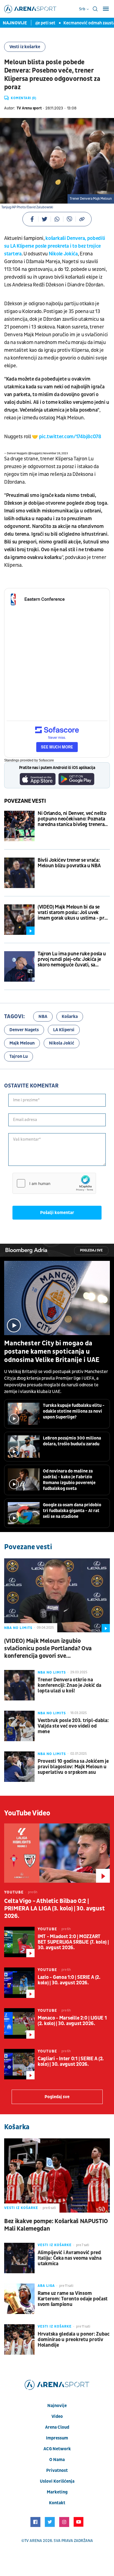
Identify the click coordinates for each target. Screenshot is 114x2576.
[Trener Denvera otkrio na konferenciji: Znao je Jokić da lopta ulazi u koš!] (19, 1685)
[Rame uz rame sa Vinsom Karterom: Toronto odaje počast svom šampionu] (19, 2299)
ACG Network (57, 2449)
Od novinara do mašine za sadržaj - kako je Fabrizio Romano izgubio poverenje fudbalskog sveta (69, 1480)
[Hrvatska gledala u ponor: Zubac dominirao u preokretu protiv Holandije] (19, 2339)
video (57, 2416)
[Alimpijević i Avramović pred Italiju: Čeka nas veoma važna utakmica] (19, 2258)
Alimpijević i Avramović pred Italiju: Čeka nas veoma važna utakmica (69, 2258)
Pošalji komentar (57, 1213)
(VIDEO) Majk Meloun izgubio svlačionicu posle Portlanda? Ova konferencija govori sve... (48, 1649)
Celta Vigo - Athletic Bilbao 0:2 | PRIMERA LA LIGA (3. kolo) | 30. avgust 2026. (54, 1909)
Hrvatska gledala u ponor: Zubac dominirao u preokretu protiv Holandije (74, 2340)
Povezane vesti (25, 801)
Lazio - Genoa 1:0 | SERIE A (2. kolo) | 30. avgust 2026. (69, 1980)
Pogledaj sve (91, 1250)
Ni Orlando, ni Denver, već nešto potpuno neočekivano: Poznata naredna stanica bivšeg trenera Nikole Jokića (72, 819)
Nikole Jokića (63, 254)
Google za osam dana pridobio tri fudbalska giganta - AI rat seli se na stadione (72, 1511)
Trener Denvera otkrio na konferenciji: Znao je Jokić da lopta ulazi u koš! (69, 1685)
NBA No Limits (18, 1628)
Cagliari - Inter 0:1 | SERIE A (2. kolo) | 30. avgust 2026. (71, 2062)
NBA (43, 1017)
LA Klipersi (64, 1030)
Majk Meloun (22, 1043)
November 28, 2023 (55, 453)
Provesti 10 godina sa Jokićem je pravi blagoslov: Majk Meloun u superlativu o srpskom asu (73, 1767)
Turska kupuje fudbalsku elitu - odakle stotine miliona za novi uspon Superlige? (74, 1411)
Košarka (70, 1017)
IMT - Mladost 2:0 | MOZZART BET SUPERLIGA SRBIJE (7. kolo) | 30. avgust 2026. (73, 1942)
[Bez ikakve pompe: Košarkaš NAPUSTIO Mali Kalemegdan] (57, 2175)
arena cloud (57, 2427)
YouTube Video (27, 1813)
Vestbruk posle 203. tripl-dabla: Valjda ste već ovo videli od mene (73, 1726)
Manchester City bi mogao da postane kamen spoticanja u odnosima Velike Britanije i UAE (52, 1352)
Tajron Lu (19, 1056)
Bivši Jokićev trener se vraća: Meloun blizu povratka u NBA (69, 863)
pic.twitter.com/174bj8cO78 (70, 437)
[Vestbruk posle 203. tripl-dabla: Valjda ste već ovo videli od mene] (19, 1726)
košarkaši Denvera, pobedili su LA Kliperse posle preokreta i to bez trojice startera (55, 246)
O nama (57, 2460)
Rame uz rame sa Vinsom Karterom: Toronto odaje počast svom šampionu (73, 2299)
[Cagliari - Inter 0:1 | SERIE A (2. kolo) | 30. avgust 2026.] (19, 2064)
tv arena (33, 2541)
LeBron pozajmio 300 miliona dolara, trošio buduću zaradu (72, 1441)
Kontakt (57, 2503)
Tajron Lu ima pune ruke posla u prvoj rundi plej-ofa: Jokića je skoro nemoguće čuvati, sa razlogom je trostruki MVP (72, 959)
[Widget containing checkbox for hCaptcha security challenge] (54, 1183)
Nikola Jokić (62, 1043)
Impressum (57, 2438)
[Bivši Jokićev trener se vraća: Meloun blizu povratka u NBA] (19, 873)
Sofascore (46, 760)
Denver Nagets (24, 1030)
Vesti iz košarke (25, 47)
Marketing (57, 2492)
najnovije (57, 2406)
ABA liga (46, 2286)
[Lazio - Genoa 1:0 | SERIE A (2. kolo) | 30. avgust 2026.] (19, 1983)
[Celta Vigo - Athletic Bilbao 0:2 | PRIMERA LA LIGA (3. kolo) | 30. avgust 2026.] (57, 1853)
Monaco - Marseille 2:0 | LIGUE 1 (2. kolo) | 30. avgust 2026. (72, 2021)
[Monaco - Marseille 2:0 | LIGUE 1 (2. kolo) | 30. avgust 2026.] (19, 2023)
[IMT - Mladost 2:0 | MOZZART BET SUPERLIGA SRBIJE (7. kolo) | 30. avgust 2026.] (19, 1942)
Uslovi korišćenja (57, 2481)
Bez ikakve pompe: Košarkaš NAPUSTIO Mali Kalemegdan (56, 2225)
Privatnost (57, 2470)
